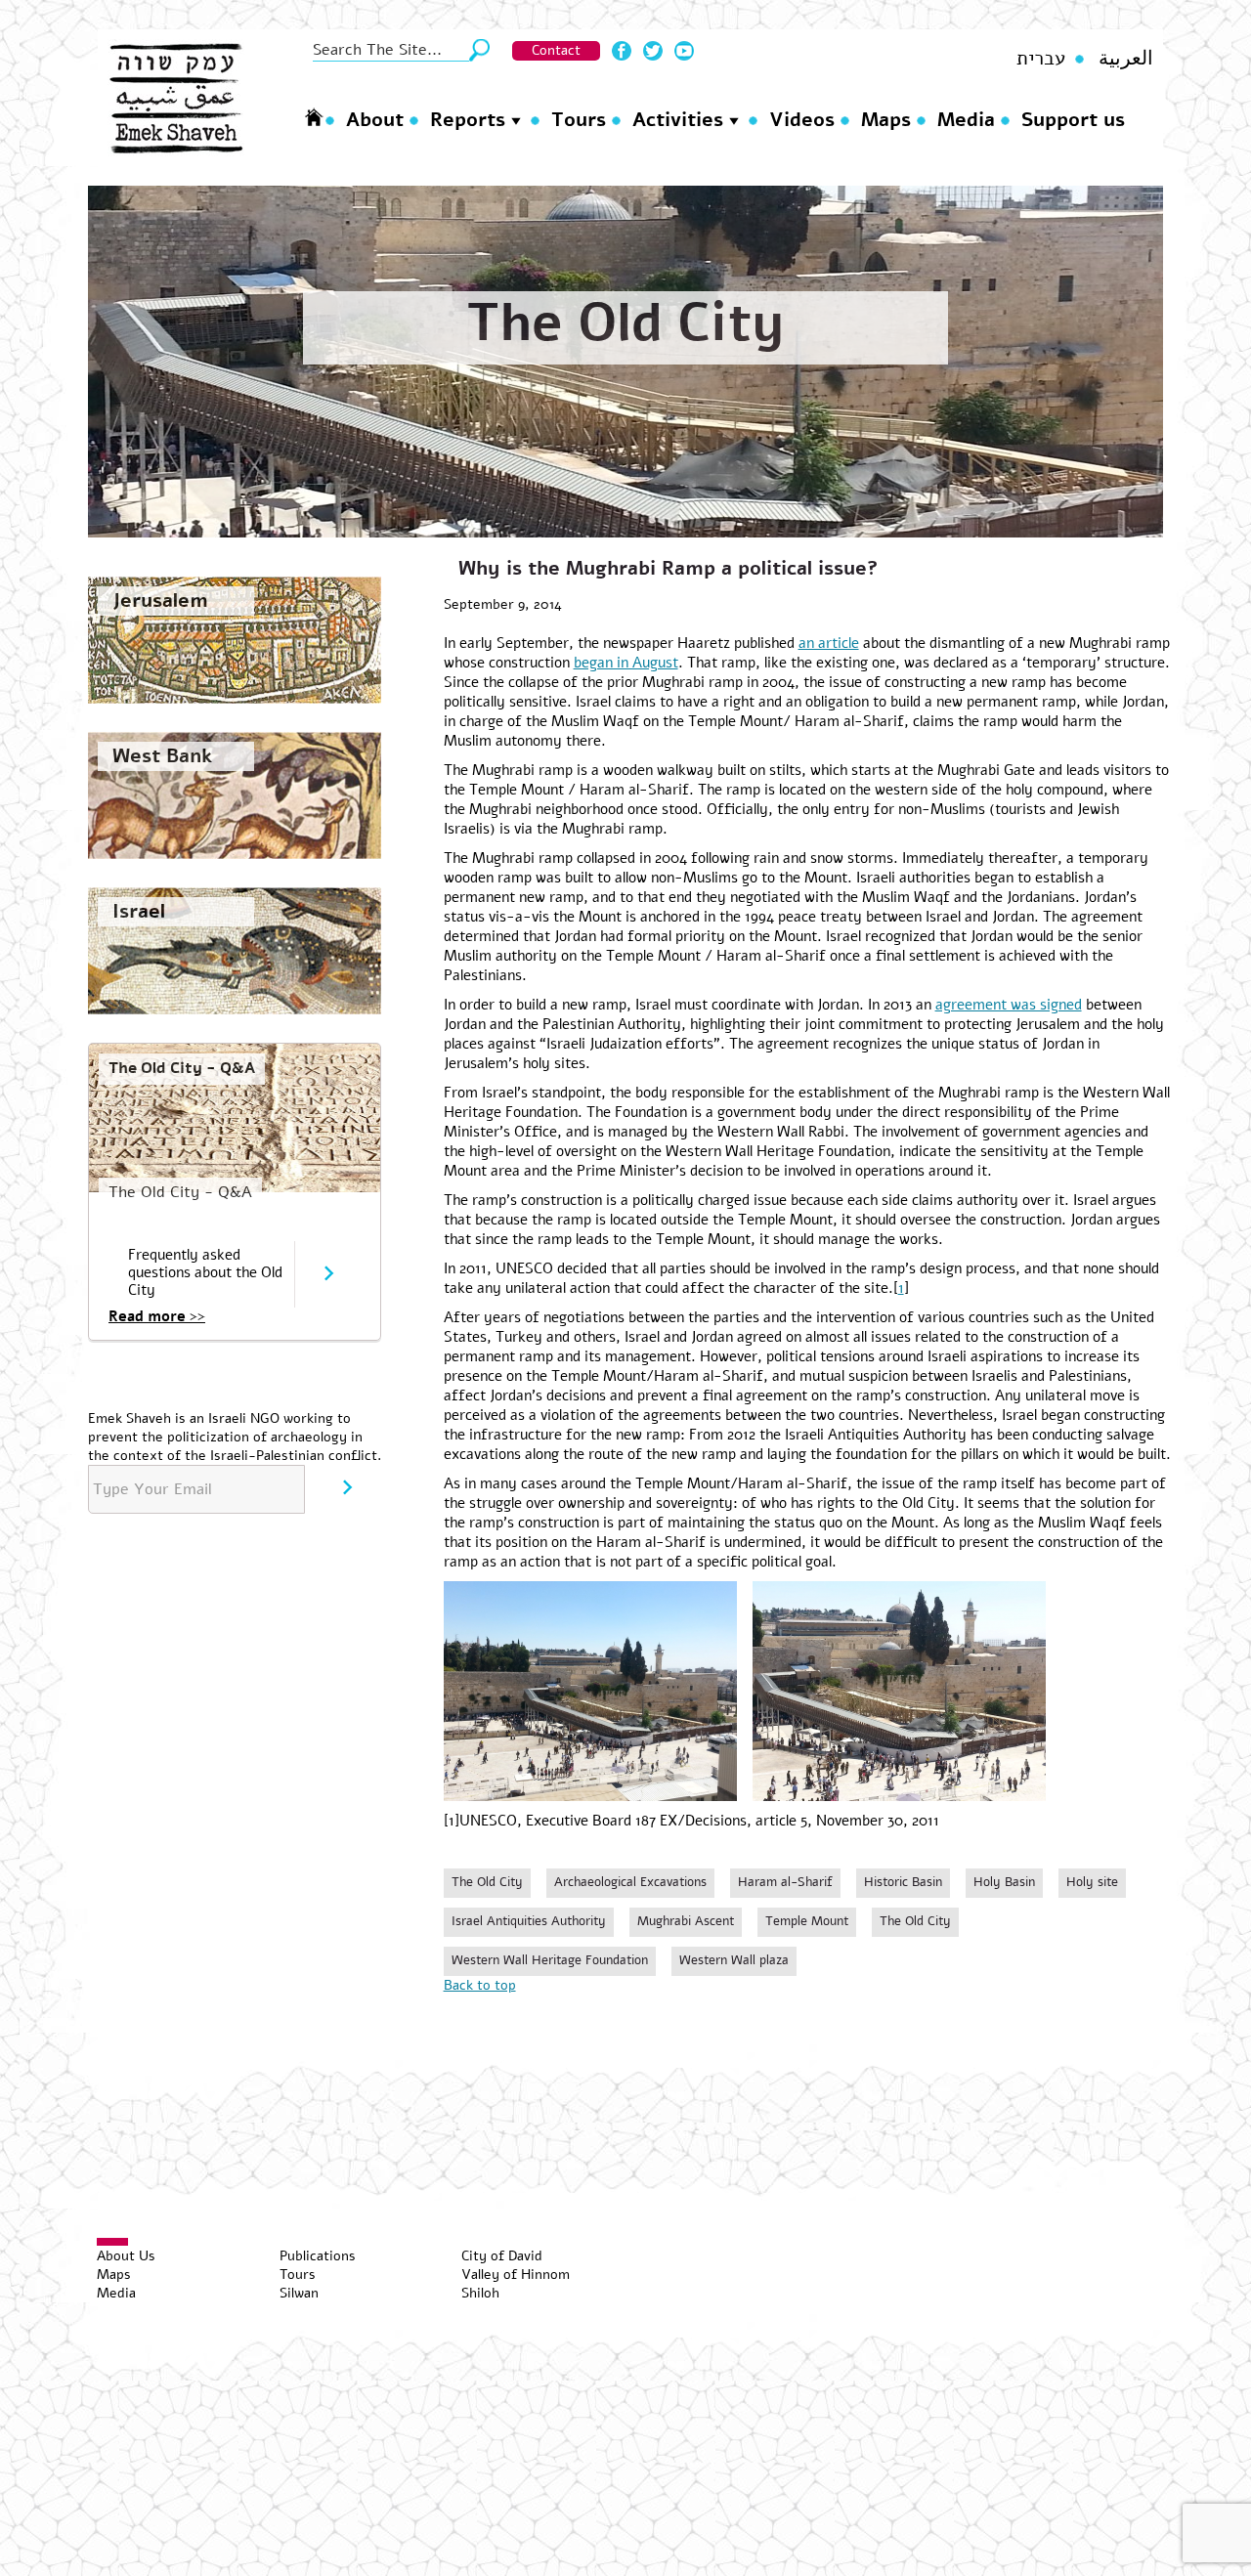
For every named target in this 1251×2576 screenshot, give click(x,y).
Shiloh (480, 2293)
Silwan (299, 2293)
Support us (1073, 120)
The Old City (625, 322)
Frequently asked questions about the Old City (205, 1272)
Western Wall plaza (734, 1960)
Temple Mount (807, 1921)
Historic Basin (903, 1882)
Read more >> (157, 1316)
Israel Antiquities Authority (529, 1921)
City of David (502, 2256)
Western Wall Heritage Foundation (550, 1960)
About (375, 120)
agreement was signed (1009, 1005)
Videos (802, 120)
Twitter (653, 51)
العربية (1126, 58)
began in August (626, 663)
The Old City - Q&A (182, 1068)
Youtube (684, 51)
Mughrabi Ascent (686, 1921)
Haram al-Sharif (785, 1882)
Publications (318, 2256)
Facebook (622, 51)
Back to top (480, 1985)
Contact (556, 50)
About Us (126, 2256)
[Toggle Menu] (112, 2242)
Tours (579, 120)
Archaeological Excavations (630, 1882)
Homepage (314, 117)
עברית (1041, 58)
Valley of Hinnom (516, 2275)
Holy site (1092, 1882)
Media (966, 120)
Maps (886, 120)
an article (829, 643)
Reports (468, 120)
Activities (678, 120)
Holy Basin (1004, 1882)
